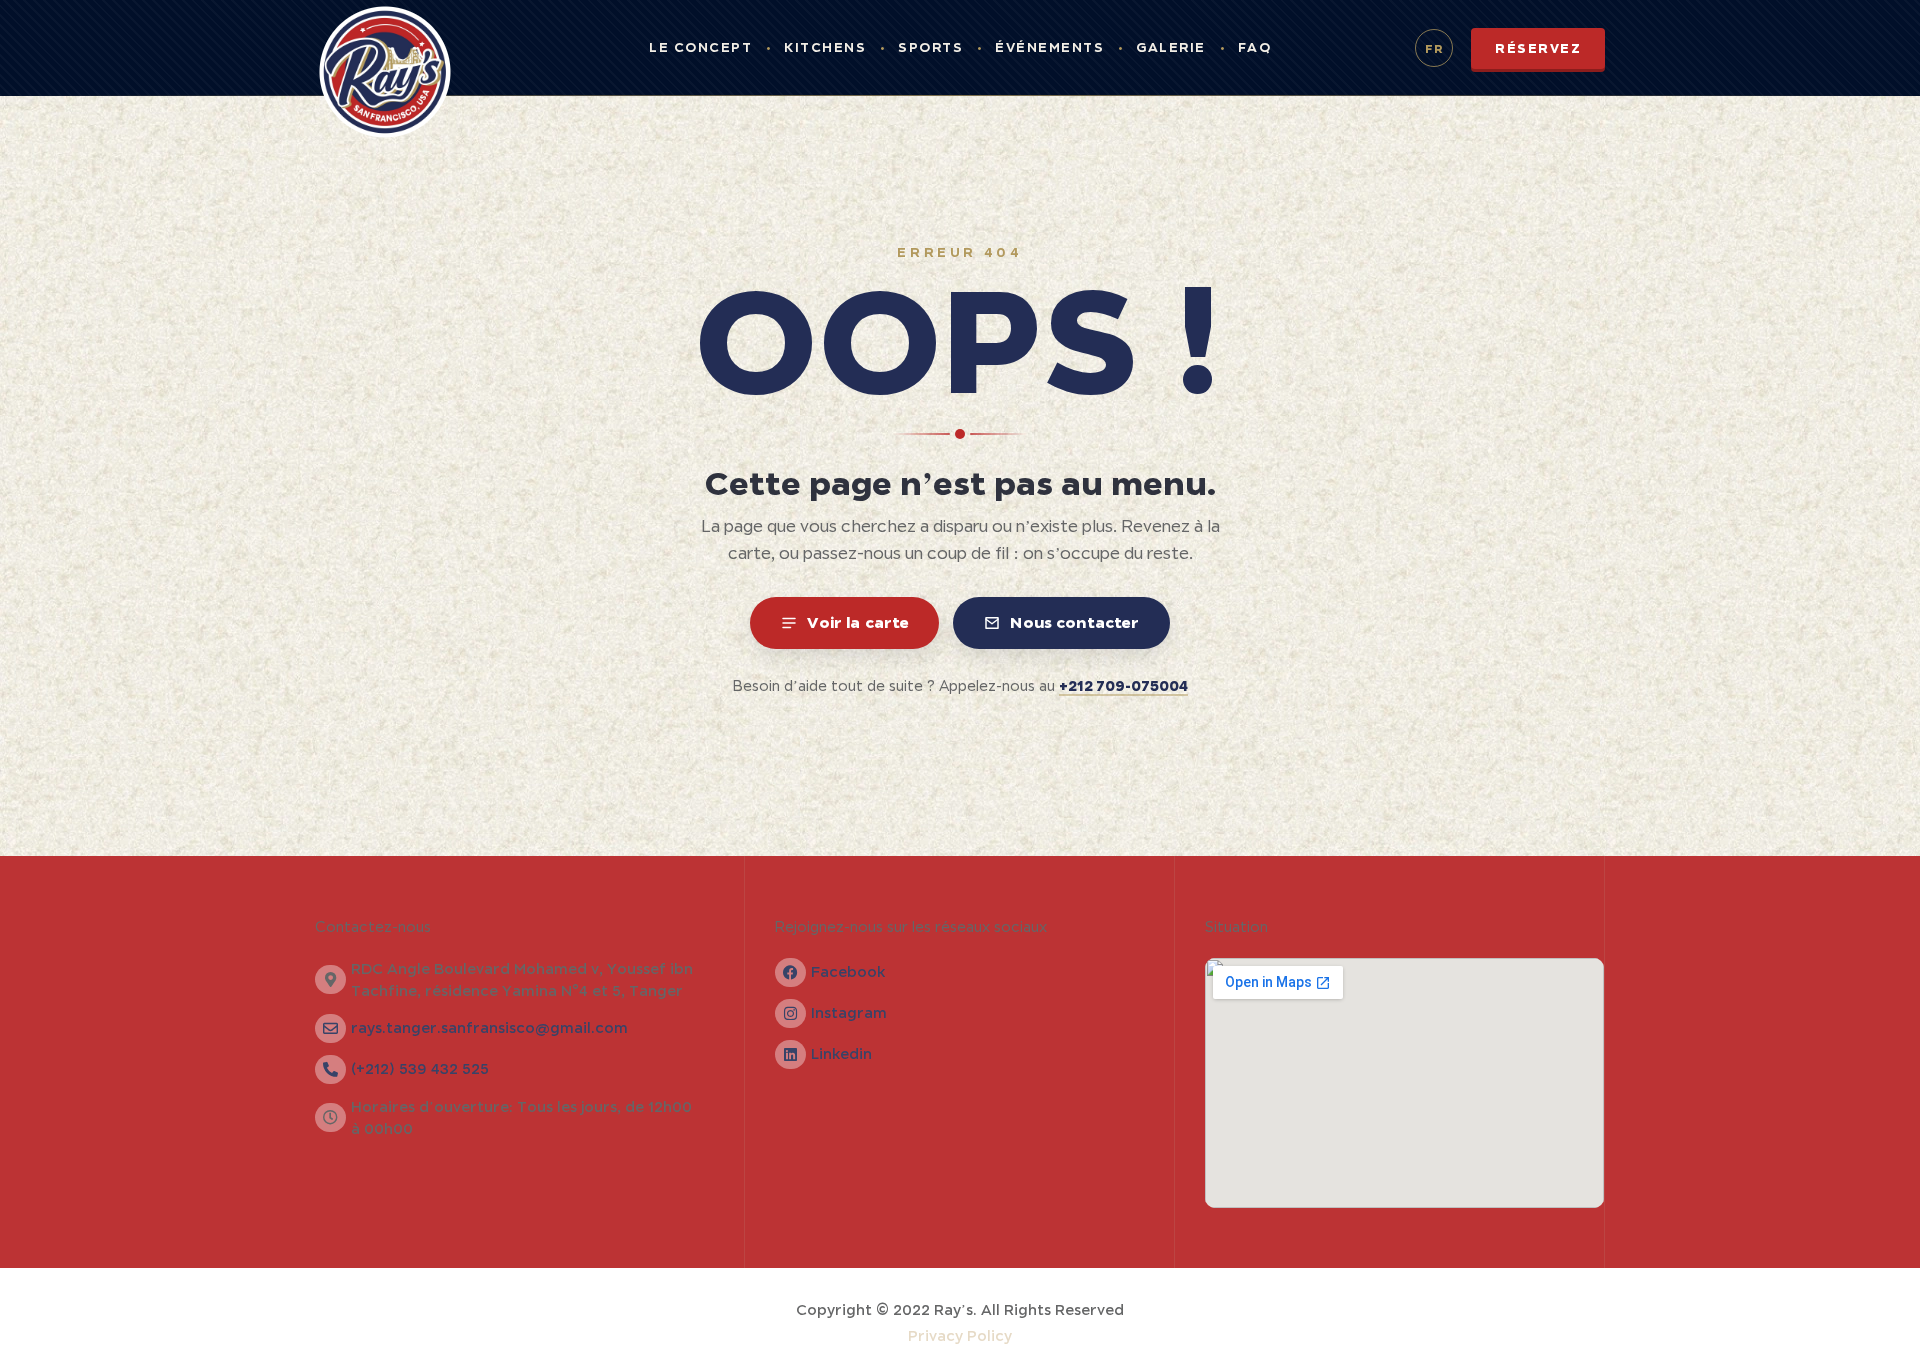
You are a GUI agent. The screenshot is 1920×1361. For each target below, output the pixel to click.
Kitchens (825, 47)
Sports (930, 47)
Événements (1049, 47)
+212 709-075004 (1123, 685)
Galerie (1171, 47)
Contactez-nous (373, 927)
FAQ (1255, 47)
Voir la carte (858, 622)
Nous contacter (1074, 622)
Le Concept (700, 47)
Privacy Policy (960, 1336)
